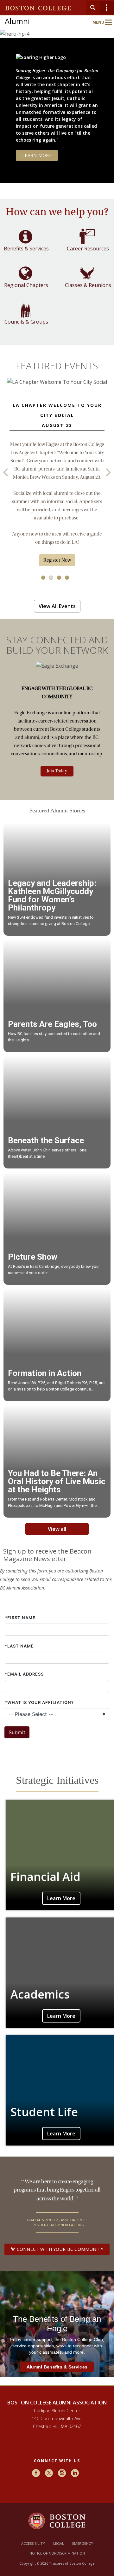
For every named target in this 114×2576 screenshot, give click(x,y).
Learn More (61, 1898)
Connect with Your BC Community (59, 2249)
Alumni (17, 21)
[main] (57, 1301)
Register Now (57, 560)
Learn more (37, 155)
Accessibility (33, 2543)
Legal (59, 2543)
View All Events (57, 606)
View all (57, 1529)
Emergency (83, 2543)
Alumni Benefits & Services (57, 2367)
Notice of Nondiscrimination (57, 2553)
